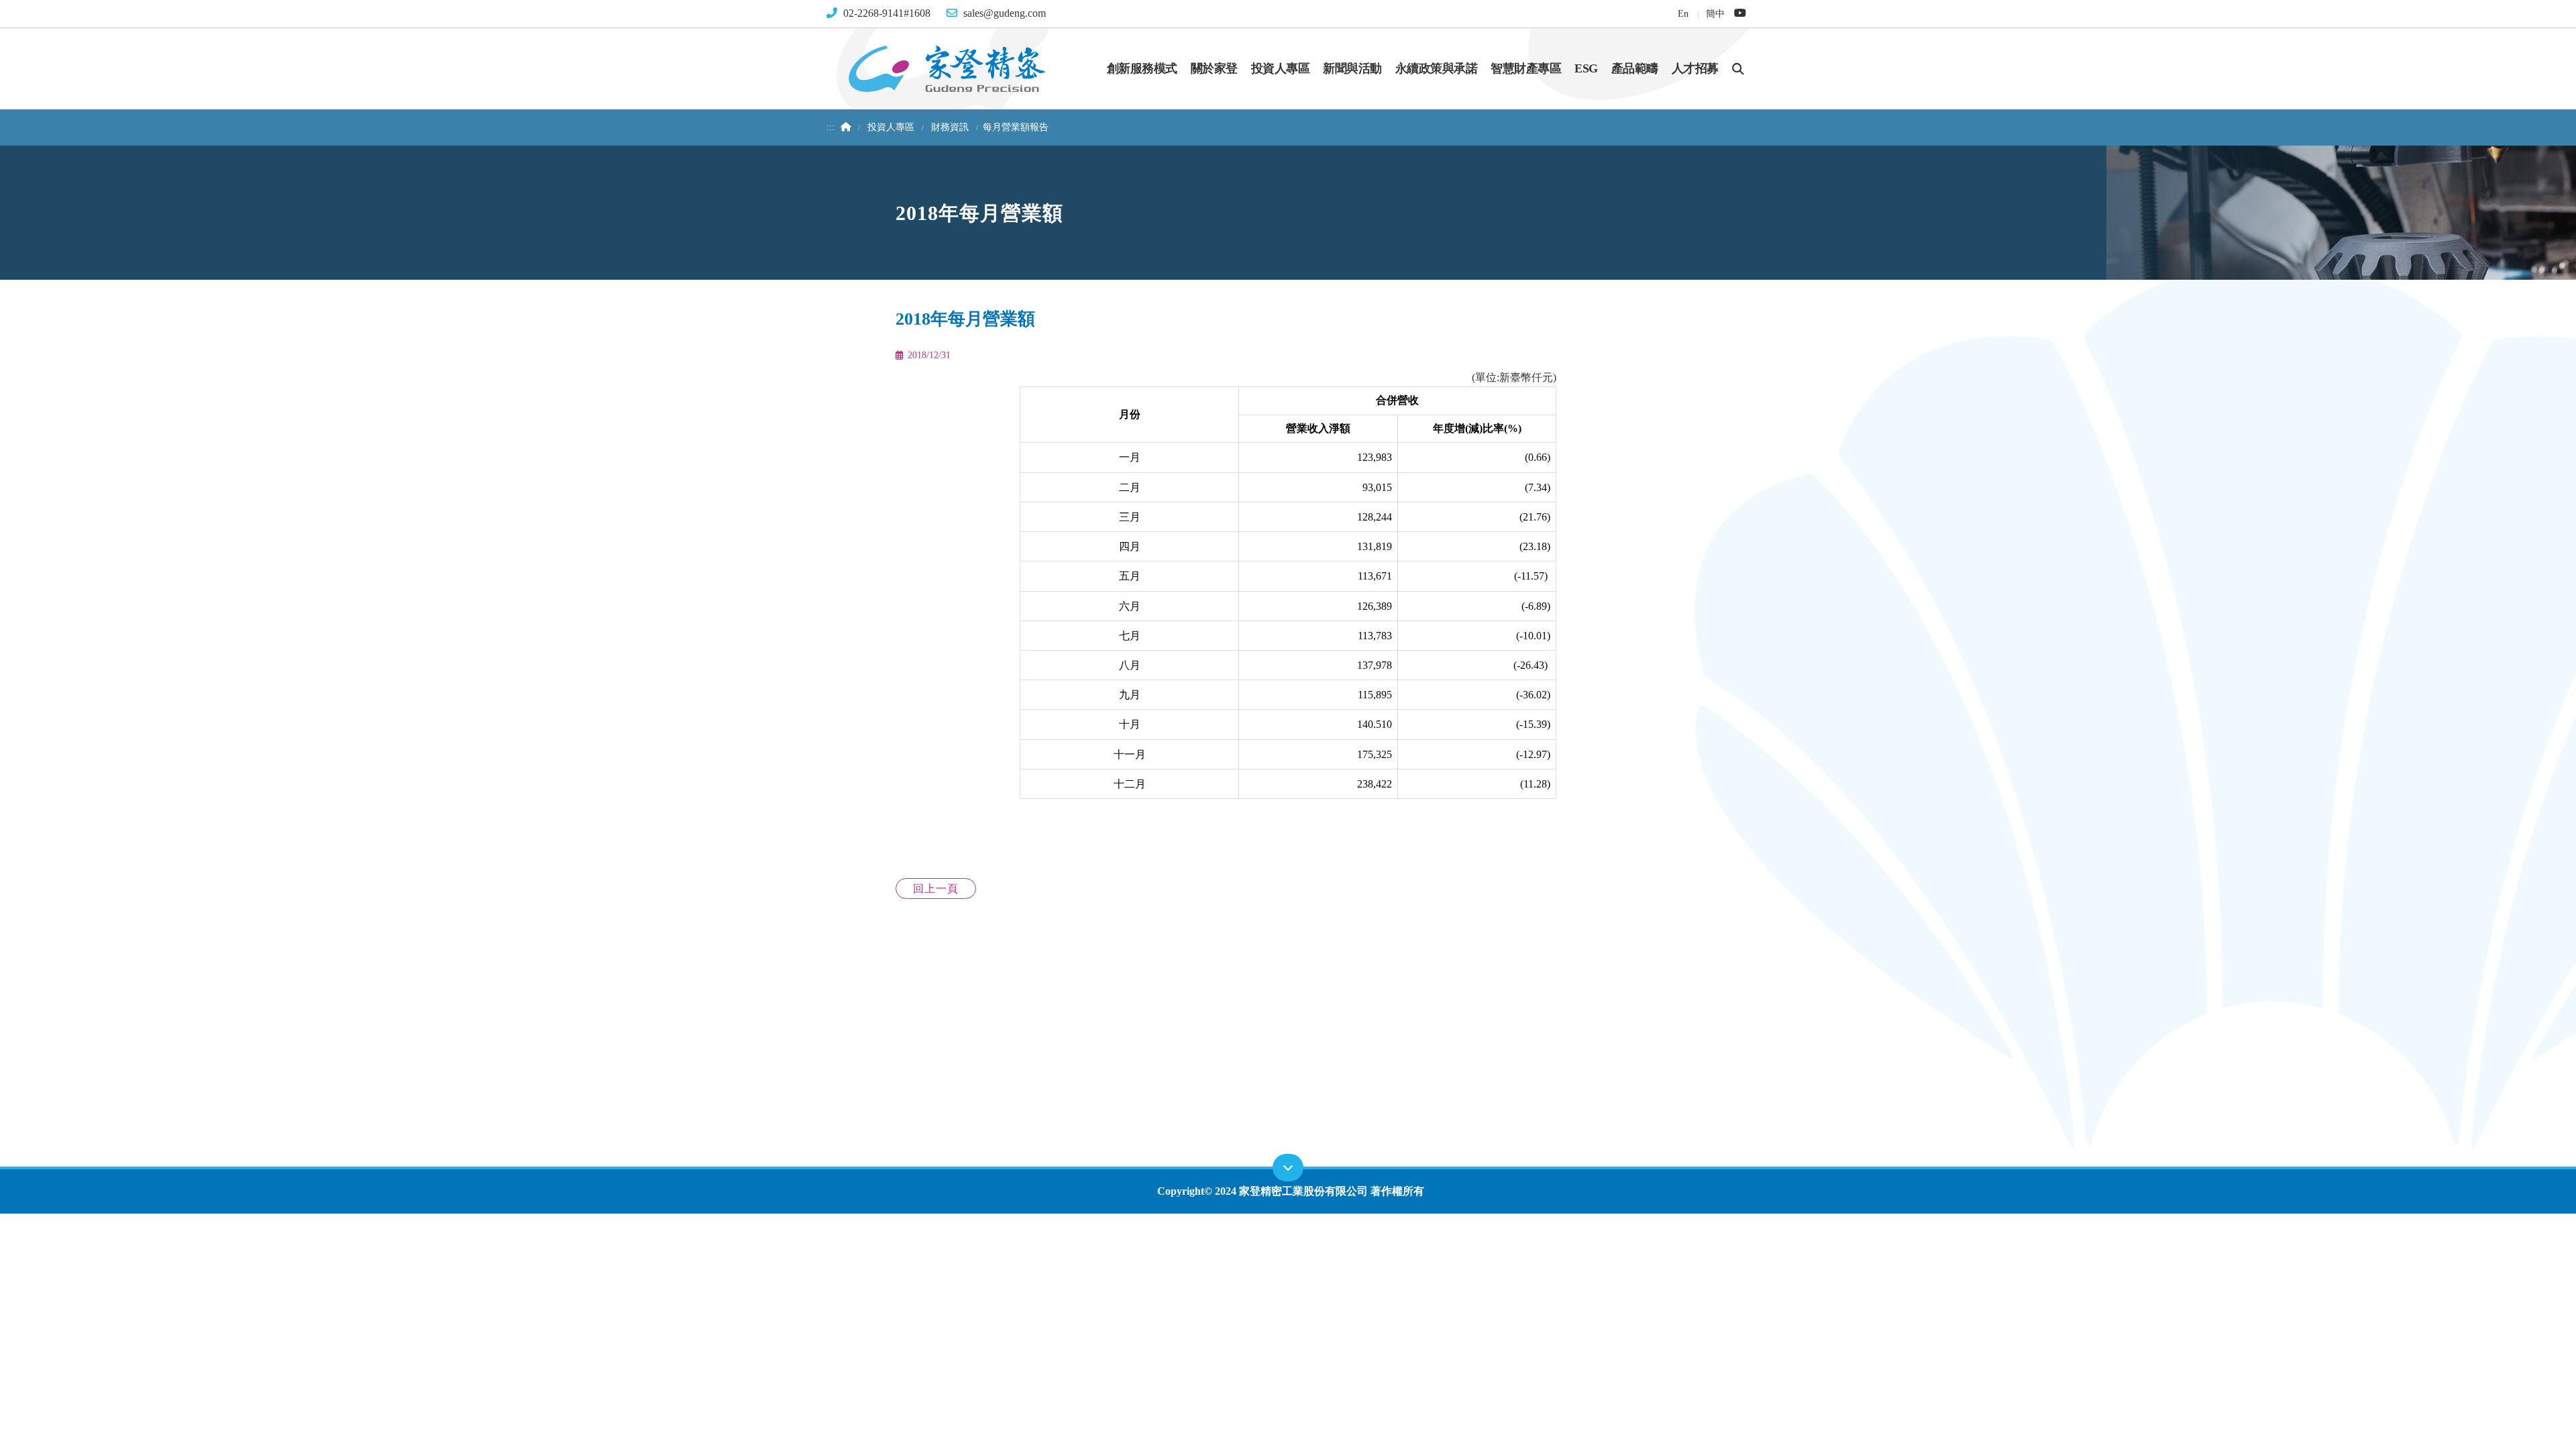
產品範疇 (1635, 68)
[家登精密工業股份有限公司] (947, 67)
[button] (1738, 68)
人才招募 (1695, 68)
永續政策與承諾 (1437, 68)
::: (830, 127)
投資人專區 (1281, 68)
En (1683, 13)
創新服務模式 (1142, 68)
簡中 (1715, 13)
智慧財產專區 (1526, 68)
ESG (1586, 68)
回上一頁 (936, 889)
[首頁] (844, 127)
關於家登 (1214, 68)
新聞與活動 (1352, 68)
